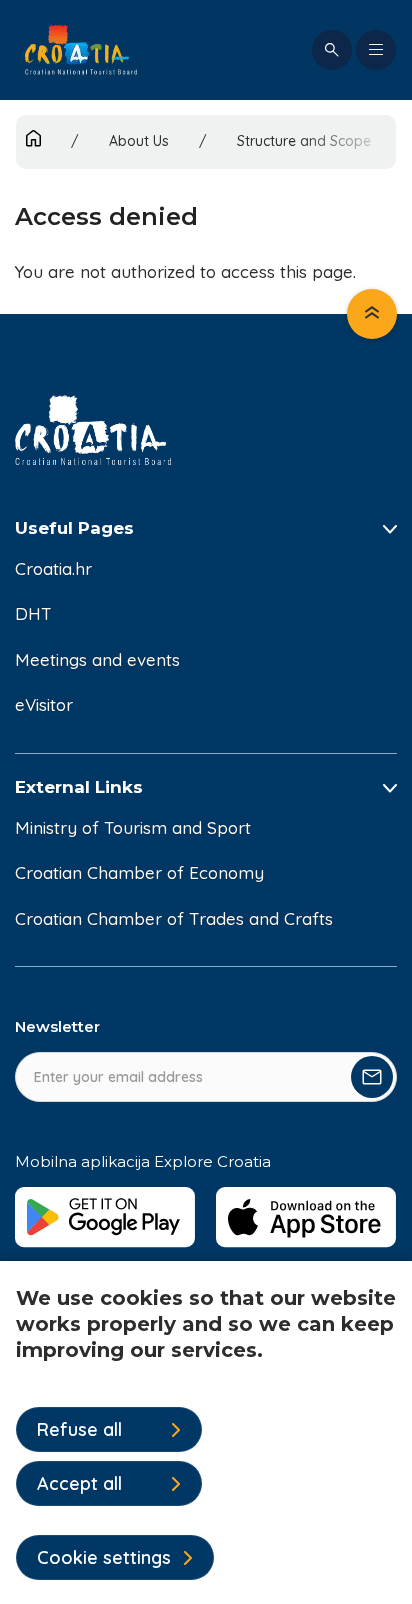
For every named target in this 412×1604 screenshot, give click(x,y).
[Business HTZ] (81, 50)
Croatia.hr (53, 568)
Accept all (79, 1483)
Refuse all (79, 1429)
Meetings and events (97, 659)
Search (332, 50)
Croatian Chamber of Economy (139, 872)
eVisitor (44, 704)
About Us (139, 141)
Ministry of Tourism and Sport (133, 827)
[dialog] (206, 1432)
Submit (372, 1077)
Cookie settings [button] (104, 1557)
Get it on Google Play (105, 1217)
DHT (33, 613)
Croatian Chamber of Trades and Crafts (174, 918)
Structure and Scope (304, 141)
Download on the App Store (306, 1217)
